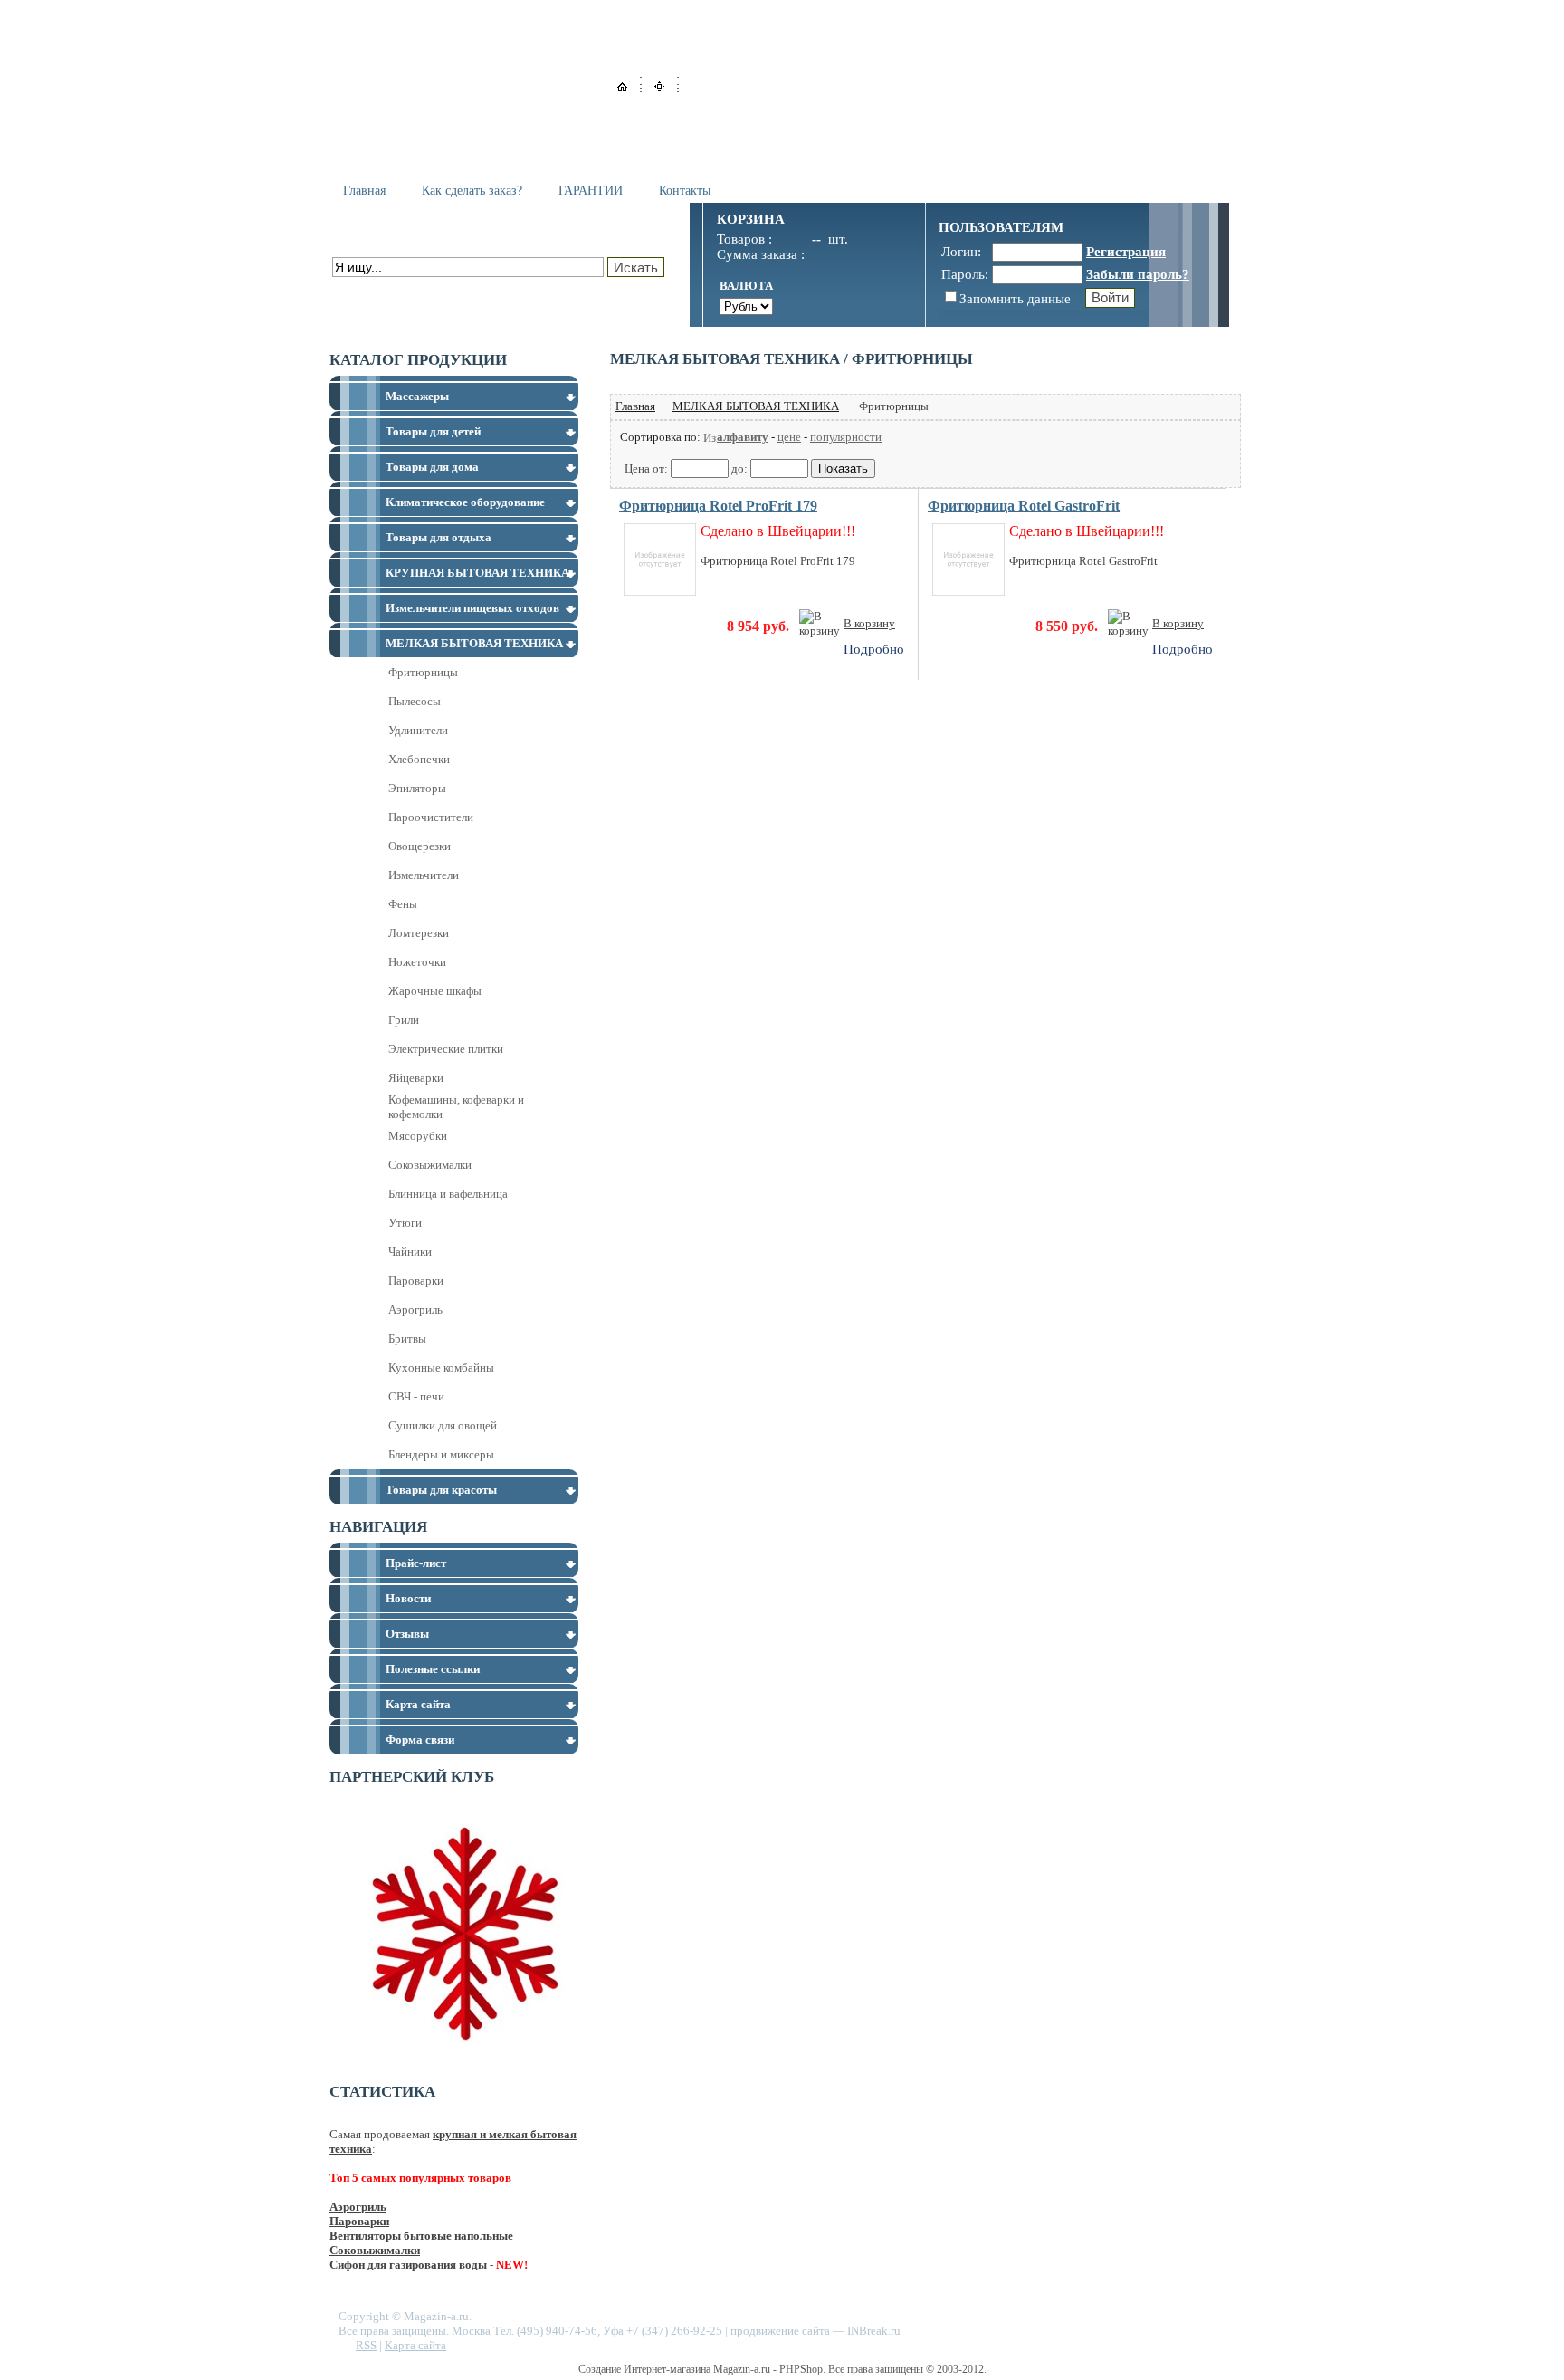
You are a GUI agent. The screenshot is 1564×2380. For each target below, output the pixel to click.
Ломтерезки (419, 933)
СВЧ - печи (416, 1396)
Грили (404, 1020)
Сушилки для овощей (443, 1425)
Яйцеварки (416, 1078)
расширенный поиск (384, 287)
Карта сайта (415, 2345)
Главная (364, 191)
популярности (846, 437)
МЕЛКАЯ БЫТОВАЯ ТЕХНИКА (756, 406)
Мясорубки (418, 1136)
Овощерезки (420, 846)
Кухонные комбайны (441, 1367)
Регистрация (1126, 252)
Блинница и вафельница (448, 1194)
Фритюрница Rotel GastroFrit (1024, 506)
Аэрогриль (415, 1309)
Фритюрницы (423, 672)
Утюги (405, 1223)
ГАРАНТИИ (591, 191)
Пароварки (416, 1281)
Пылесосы (415, 701)
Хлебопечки (419, 759)
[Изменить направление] (710, 437)
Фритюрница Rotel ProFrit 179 (718, 506)
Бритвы (407, 1338)
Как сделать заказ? (472, 191)
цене (789, 437)
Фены (403, 904)
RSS (366, 2345)
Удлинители (418, 730)
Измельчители (424, 875)
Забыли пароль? (1138, 274)
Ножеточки (417, 962)
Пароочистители (431, 817)
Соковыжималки (430, 1165)
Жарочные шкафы (435, 991)
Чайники (410, 1252)
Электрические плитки (446, 1049)
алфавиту (743, 437)
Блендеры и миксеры (441, 1454)
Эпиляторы (417, 788)
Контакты (685, 191)
